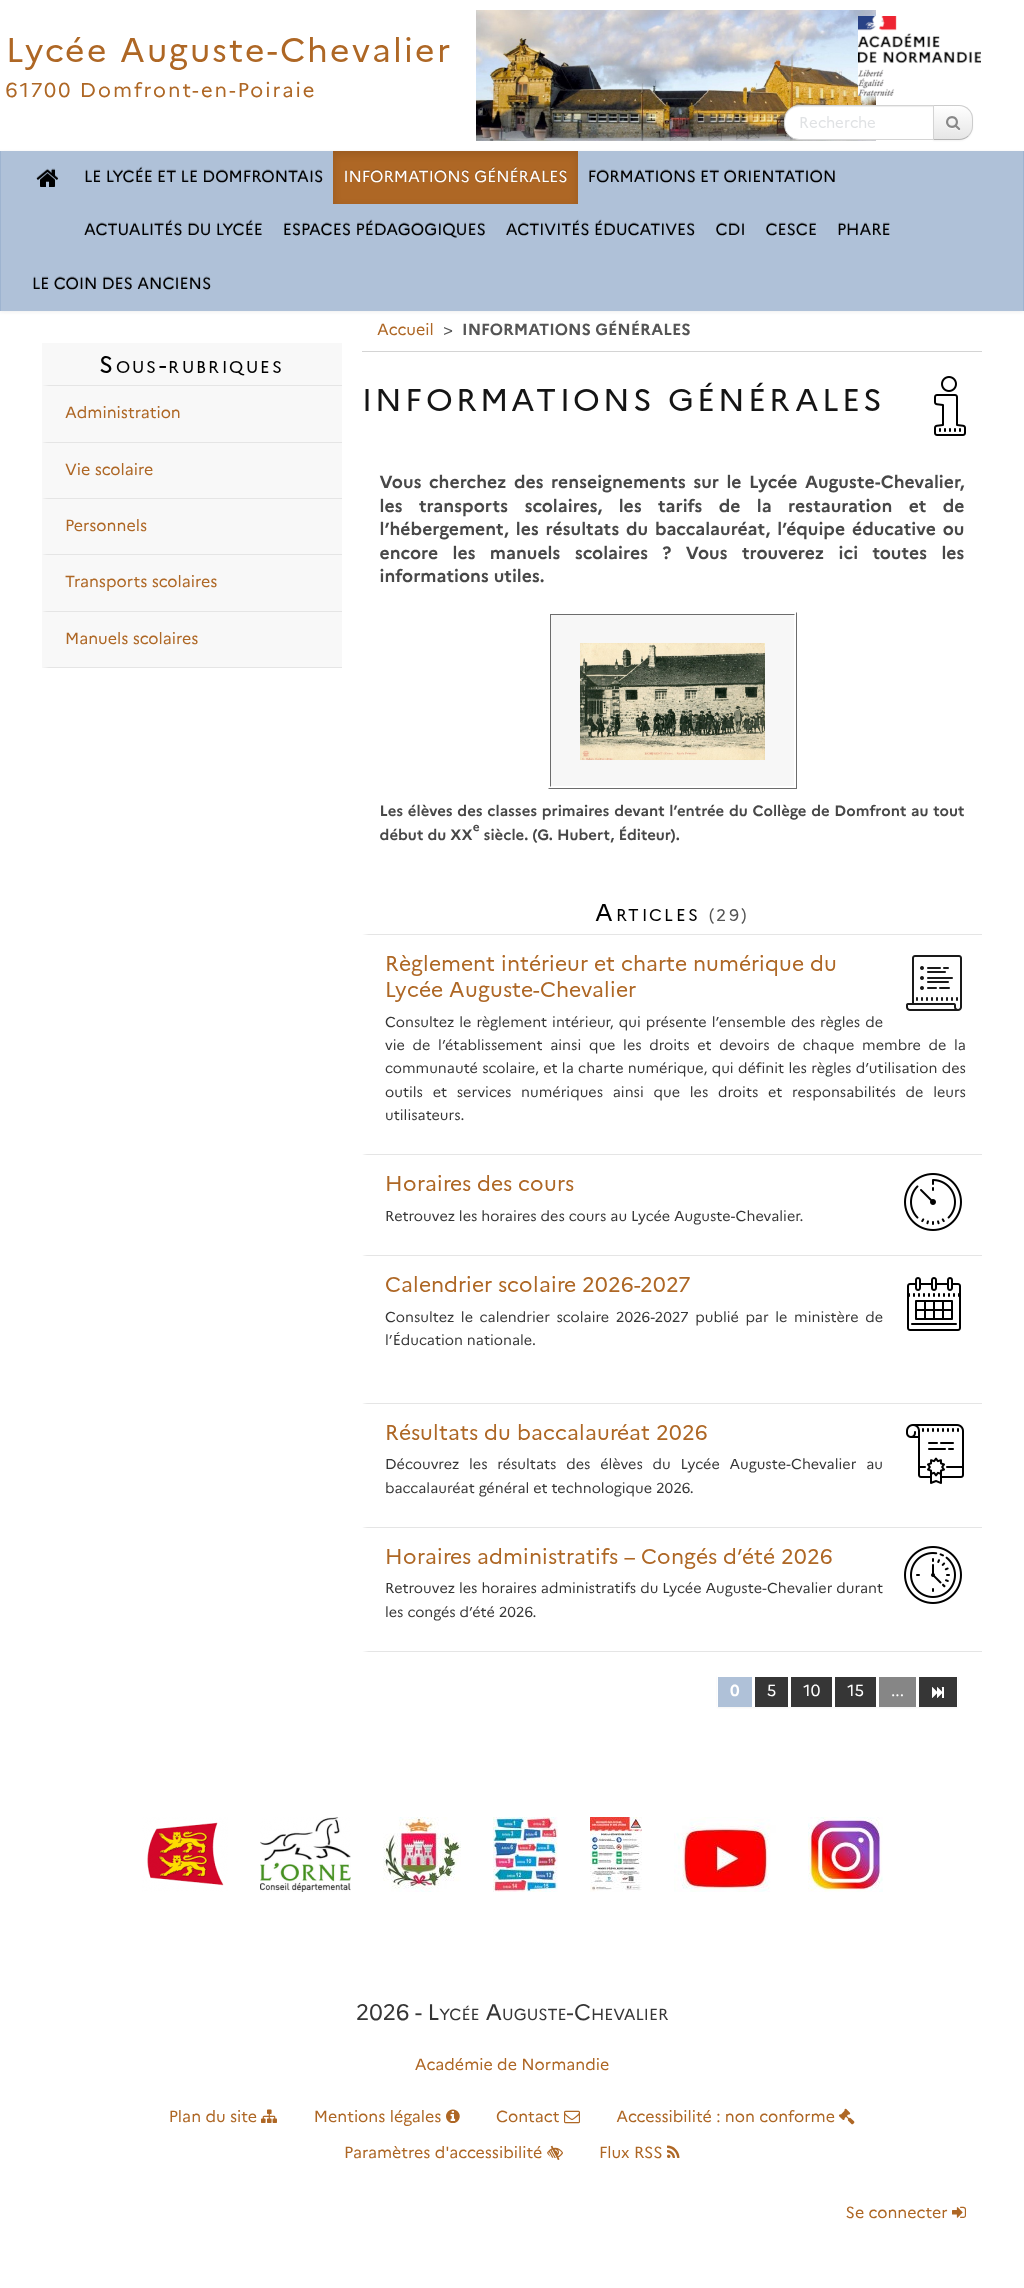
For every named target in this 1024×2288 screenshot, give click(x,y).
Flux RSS (633, 2153)
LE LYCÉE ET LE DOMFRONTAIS (203, 177)
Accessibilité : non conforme (727, 2117)
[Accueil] (48, 178)
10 (811, 1691)
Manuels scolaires (131, 639)
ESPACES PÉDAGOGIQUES (384, 230)
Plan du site (215, 2117)
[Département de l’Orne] (305, 1854)
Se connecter (899, 2213)
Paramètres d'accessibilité (445, 2153)
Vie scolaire (109, 470)
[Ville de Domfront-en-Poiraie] (422, 1854)
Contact (530, 2117)
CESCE (790, 230)
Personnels (106, 526)
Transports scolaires (141, 582)
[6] (937, 1691)
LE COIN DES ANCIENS (121, 284)
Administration (123, 413)
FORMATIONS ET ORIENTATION (712, 177)
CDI (731, 230)
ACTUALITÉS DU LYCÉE (173, 230)
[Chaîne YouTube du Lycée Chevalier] (725, 1854)
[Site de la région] (185, 1854)
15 (855, 1691)
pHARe (864, 230)
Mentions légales (380, 2117)
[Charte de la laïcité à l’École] (525, 1854)
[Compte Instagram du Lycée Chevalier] (845, 1854)
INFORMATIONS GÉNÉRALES (455, 177)
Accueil (405, 330)
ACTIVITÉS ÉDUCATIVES (601, 230)
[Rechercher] (953, 122)
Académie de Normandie (512, 2065)
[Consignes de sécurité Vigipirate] (616, 1854)
